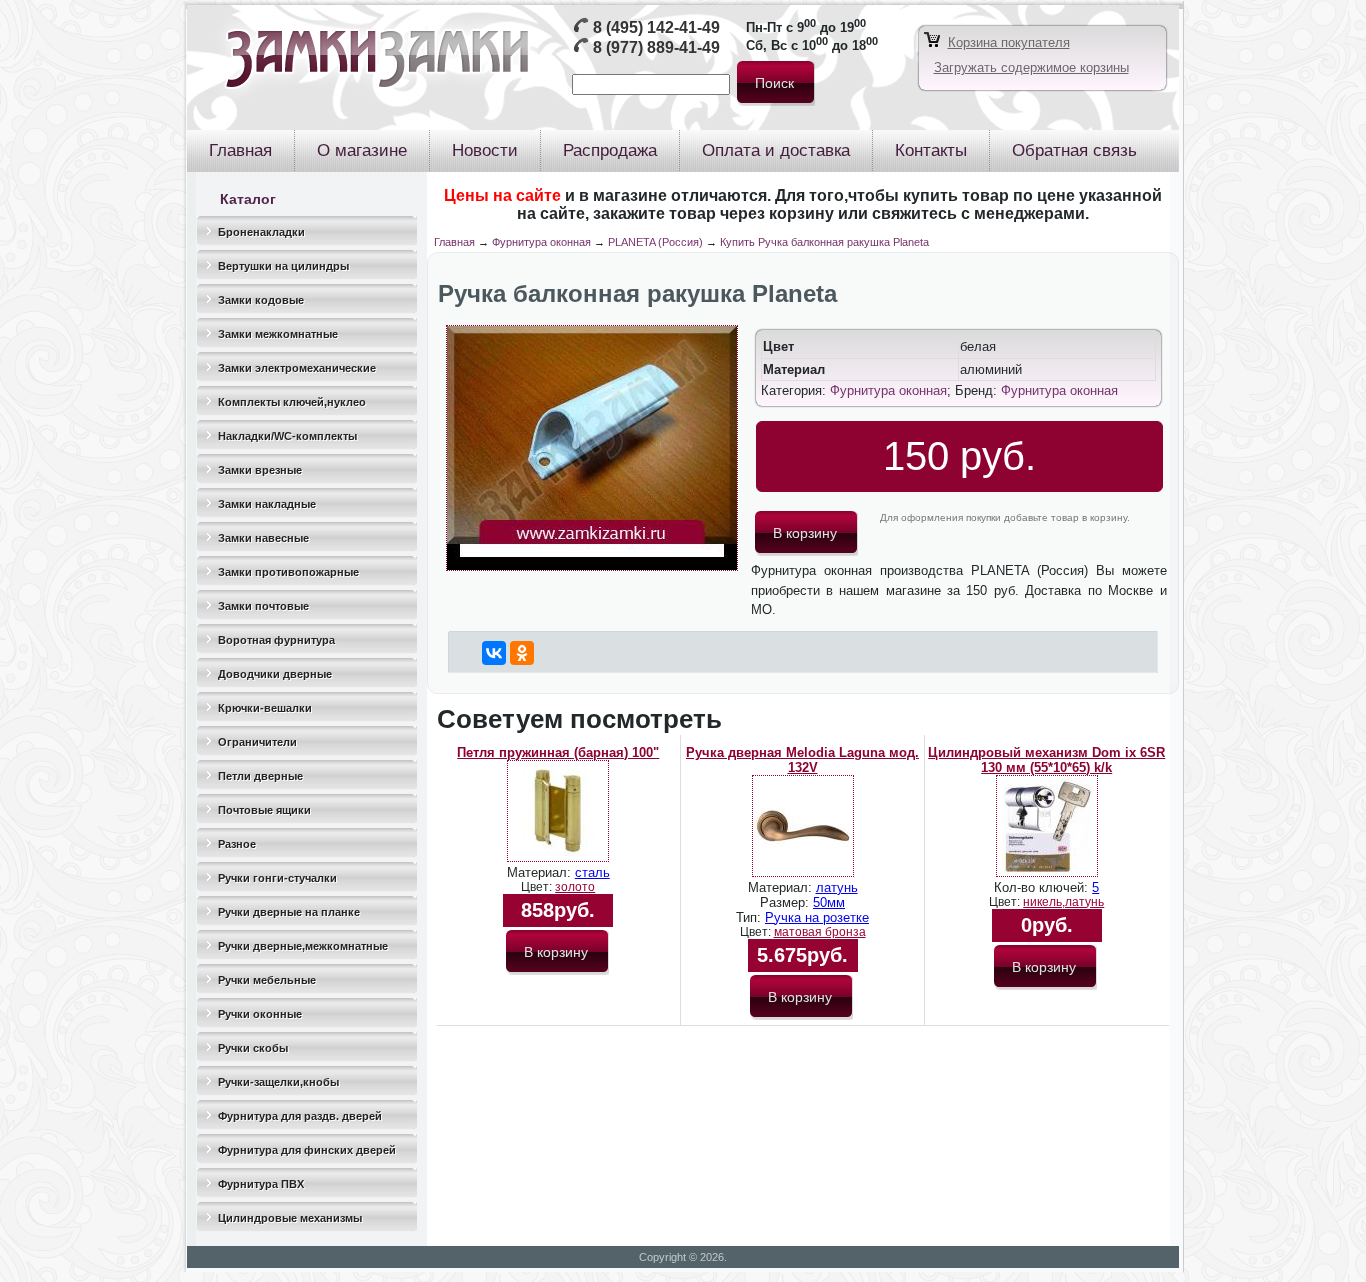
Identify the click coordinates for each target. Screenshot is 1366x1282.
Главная (454, 242)
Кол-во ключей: (1043, 887)
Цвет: (538, 887)
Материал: (541, 872)
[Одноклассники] (522, 653)
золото (575, 887)
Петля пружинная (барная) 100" (558, 752)
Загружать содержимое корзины (1031, 67)
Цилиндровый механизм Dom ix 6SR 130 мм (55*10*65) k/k (1046, 760)
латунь (837, 887)
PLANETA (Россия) (655, 242)
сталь (592, 872)
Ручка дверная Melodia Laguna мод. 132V (802, 760)
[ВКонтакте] (494, 653)
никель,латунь (1063, 902)
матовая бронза (820, 932)
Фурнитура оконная (541, 242)
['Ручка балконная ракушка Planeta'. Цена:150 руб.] (592, 566)
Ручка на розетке (817, 917)
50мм (829, 902)
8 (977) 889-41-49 (656, 47)
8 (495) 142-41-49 (656, 27)
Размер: (786, 902)
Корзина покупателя (1009, 42)
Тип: (750, 917)
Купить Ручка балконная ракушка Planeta (824, 242)
